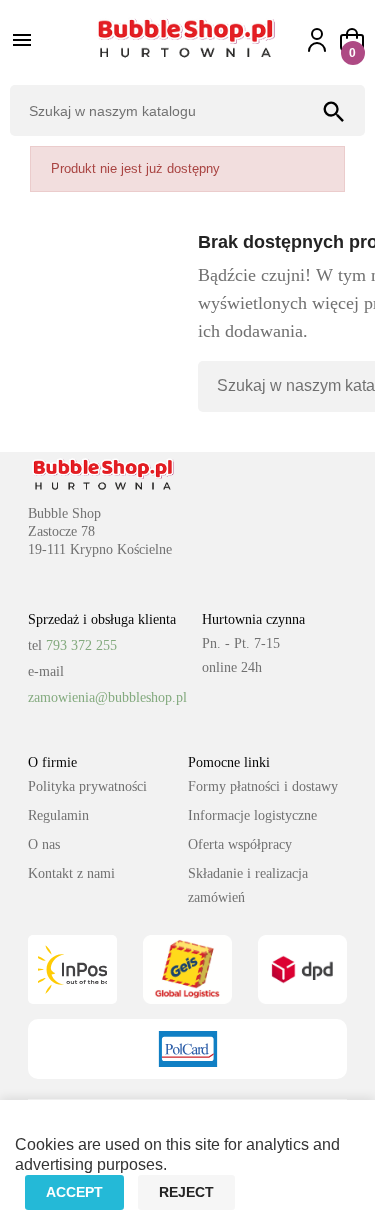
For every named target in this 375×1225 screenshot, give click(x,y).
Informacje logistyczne (252, 815)
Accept (74, 1192)
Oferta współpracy (240, 844)
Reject (186, 1192)
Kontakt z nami (71, 873)
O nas (44, 844)
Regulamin (58, 815)
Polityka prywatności (87, 786)
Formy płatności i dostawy (263, 786)
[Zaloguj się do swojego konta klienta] (326, 40)
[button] (352, 40)
